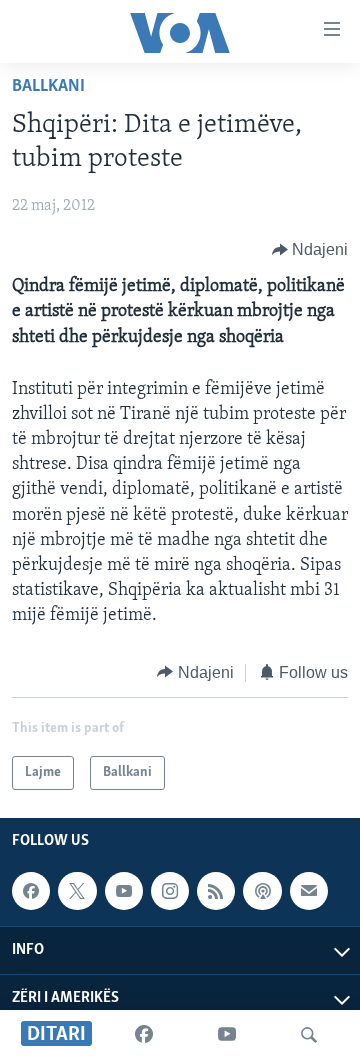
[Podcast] (262, 891)
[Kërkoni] (309, 1035)
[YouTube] (227, 1035)
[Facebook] (144, 1035)
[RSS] (216, 891)
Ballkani (48, 87)
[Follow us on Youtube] (124, 891)
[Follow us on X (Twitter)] (77, 891)
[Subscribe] (309, 891)
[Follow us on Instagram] (170, 891)
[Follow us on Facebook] (31, 891)
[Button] (310, 250)
